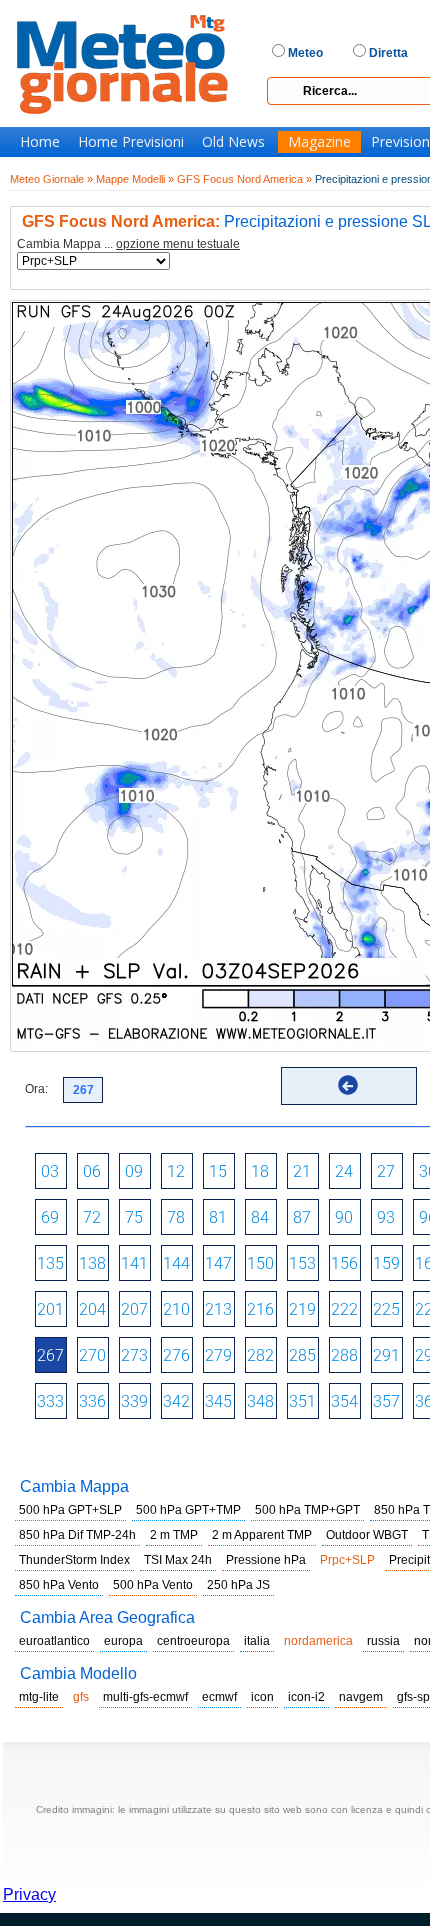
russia (383, 1641)
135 (50, 1263)
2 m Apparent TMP (262, 1535)
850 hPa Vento (59, 1585)
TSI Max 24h (178, 1560)
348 (260, 1401)
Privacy (29, 1894)
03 (50, 1171)
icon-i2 (306, 1697)
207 (134, 1309)
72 (92, 1217)
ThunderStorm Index (74, 1560)
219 (302, 1309)
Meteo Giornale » (51, 179)
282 (260, 1355)
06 (92, 1171)
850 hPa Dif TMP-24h (77, 1535)
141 (134, 1263)
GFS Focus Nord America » (244, 179)
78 (176, 1217)
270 (92, 1355)
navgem (361, 1697)
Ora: (36, 1089)
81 (218, 1217)
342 (176, 1401)
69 (50, 1217)
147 (218, 1263)
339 (134, 1401)
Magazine (319, 142)
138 (92, 1263)
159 (386, 1263)
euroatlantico (54, 1641)
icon (262, 1697)
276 (176, 1355)
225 (386, 1309)
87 (302, 1217)
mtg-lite (39, 1697)
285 (302, 1355)
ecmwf (219, 1697)
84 (260, 1217)
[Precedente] (348, 1085)
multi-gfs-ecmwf (145, 1697)
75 (134, 1217)
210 (176, 1309)
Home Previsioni (131, 142)
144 (176, 1263)
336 (92, 1401)
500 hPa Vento (153, 1585)
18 (260, 1171)
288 (344, 1355)
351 (302, 1401)
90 (344, 1217)
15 (218, 1171)
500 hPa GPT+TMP (188, 1510)
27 (386, 1171)
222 (344, 1309)
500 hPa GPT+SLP (70, 1510)
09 (134, 1171)
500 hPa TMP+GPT (307, 1510)
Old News (233, 142)
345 (218, 1401)
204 (92, 1309)
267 (50, 1355)
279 (218, 1355)
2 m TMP (174, 1535)
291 (386, 1355)
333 (50, 1401)
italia (257, 1641)
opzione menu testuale (178, 244)
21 (302, 1171)
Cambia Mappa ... (128, 244)
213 (218, 1309)
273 (134, 1355)
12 (176, 1171)
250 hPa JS (238, 1585)
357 (386, 1401)
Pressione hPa (266, 1560)
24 (344, 1171)
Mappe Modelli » (135, 179)
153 (302, 1263)
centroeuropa (193, 1641)
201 (50, 1309)
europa (123, 1641)
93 (386, 1217)
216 (260, 1309)
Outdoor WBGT (367, 1535)
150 (260, 1263)
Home (40, 142)
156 (344, 1263)
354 (344, 1401)
